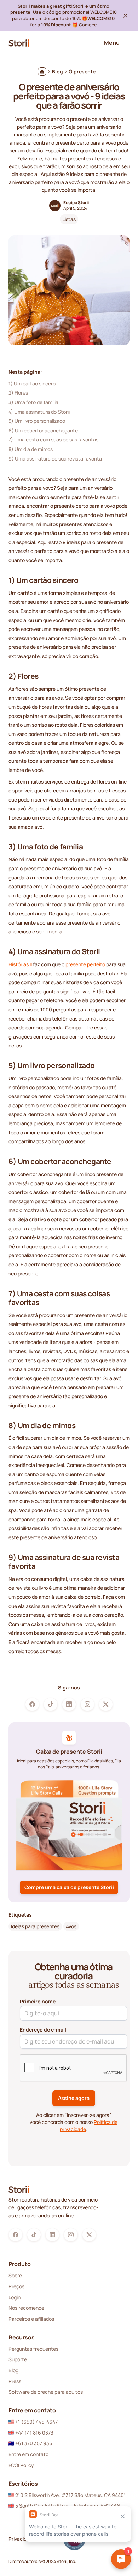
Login (15, 2297)
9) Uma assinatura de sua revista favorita (55, 459)
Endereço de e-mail (43, 2030)
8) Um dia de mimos (31, 449)
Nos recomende (26, 2308)
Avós (71, 1926)
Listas (69, 219)
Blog (13, 2370)
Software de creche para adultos (46, 2392)
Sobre (15, 2275)
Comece (87, 25)
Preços (16, 2286)
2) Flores (18, 393)
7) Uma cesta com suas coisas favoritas (53, 440)
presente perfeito (85, 964)
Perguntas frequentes (33, 2349)
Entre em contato (28, 2454)
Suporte (18, 2359)
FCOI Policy (21, 2465)
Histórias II (20, 964)
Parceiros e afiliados (31, 2319)
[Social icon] (32, 1704)
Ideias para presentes (35, 1926)
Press (15, 2381)
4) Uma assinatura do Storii (39, 412)
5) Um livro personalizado (37, 421)
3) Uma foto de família (33, 402)
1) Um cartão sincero (32, 383)
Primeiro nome (38, 2001)
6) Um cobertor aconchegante (43, 430)
